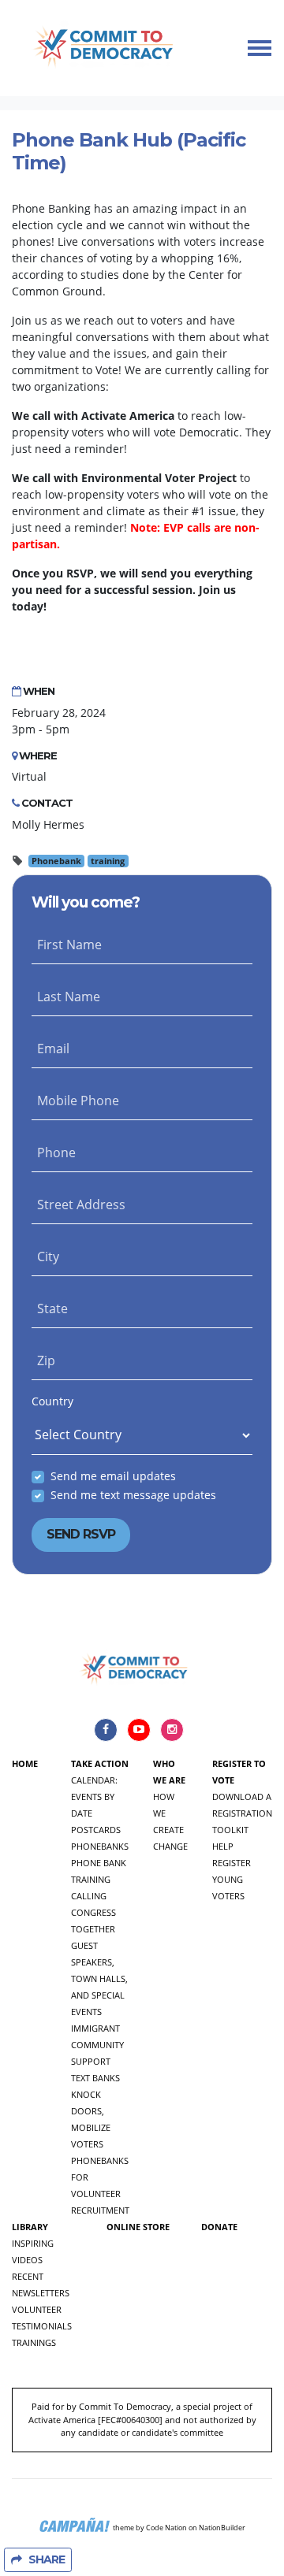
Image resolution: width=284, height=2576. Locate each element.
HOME (25, 1763)
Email (53, 1049)
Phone (56, 1153)
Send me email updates (113, 1476)
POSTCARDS (96, 1830)
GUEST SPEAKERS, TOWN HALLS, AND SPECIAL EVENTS (99, 1978)
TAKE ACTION (100, 1763)
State (52, 1308)
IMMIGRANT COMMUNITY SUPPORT (97, 2045)
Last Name (69, 997)
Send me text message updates (133, 1495)
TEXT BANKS (95, 2078)
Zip (46, 1360)
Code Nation (166, 2527)
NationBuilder (222, 2527)
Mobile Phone (78, 1101)
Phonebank (56, 861)
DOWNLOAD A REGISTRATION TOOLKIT (242, 1813)
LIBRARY (30, 2227)
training (108, 861)
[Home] (106, 48)
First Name (69, 945)
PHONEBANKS (100, 1846)
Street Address (81, 1204)
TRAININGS (34, 2342)
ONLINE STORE (138, 2227)
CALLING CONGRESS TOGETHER (93, 1912)
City (48, 1256)
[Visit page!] (107, 1729)
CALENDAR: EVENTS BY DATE (94, 1797)
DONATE (219, 2227)
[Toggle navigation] (260, 48)
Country (52, 1401)
